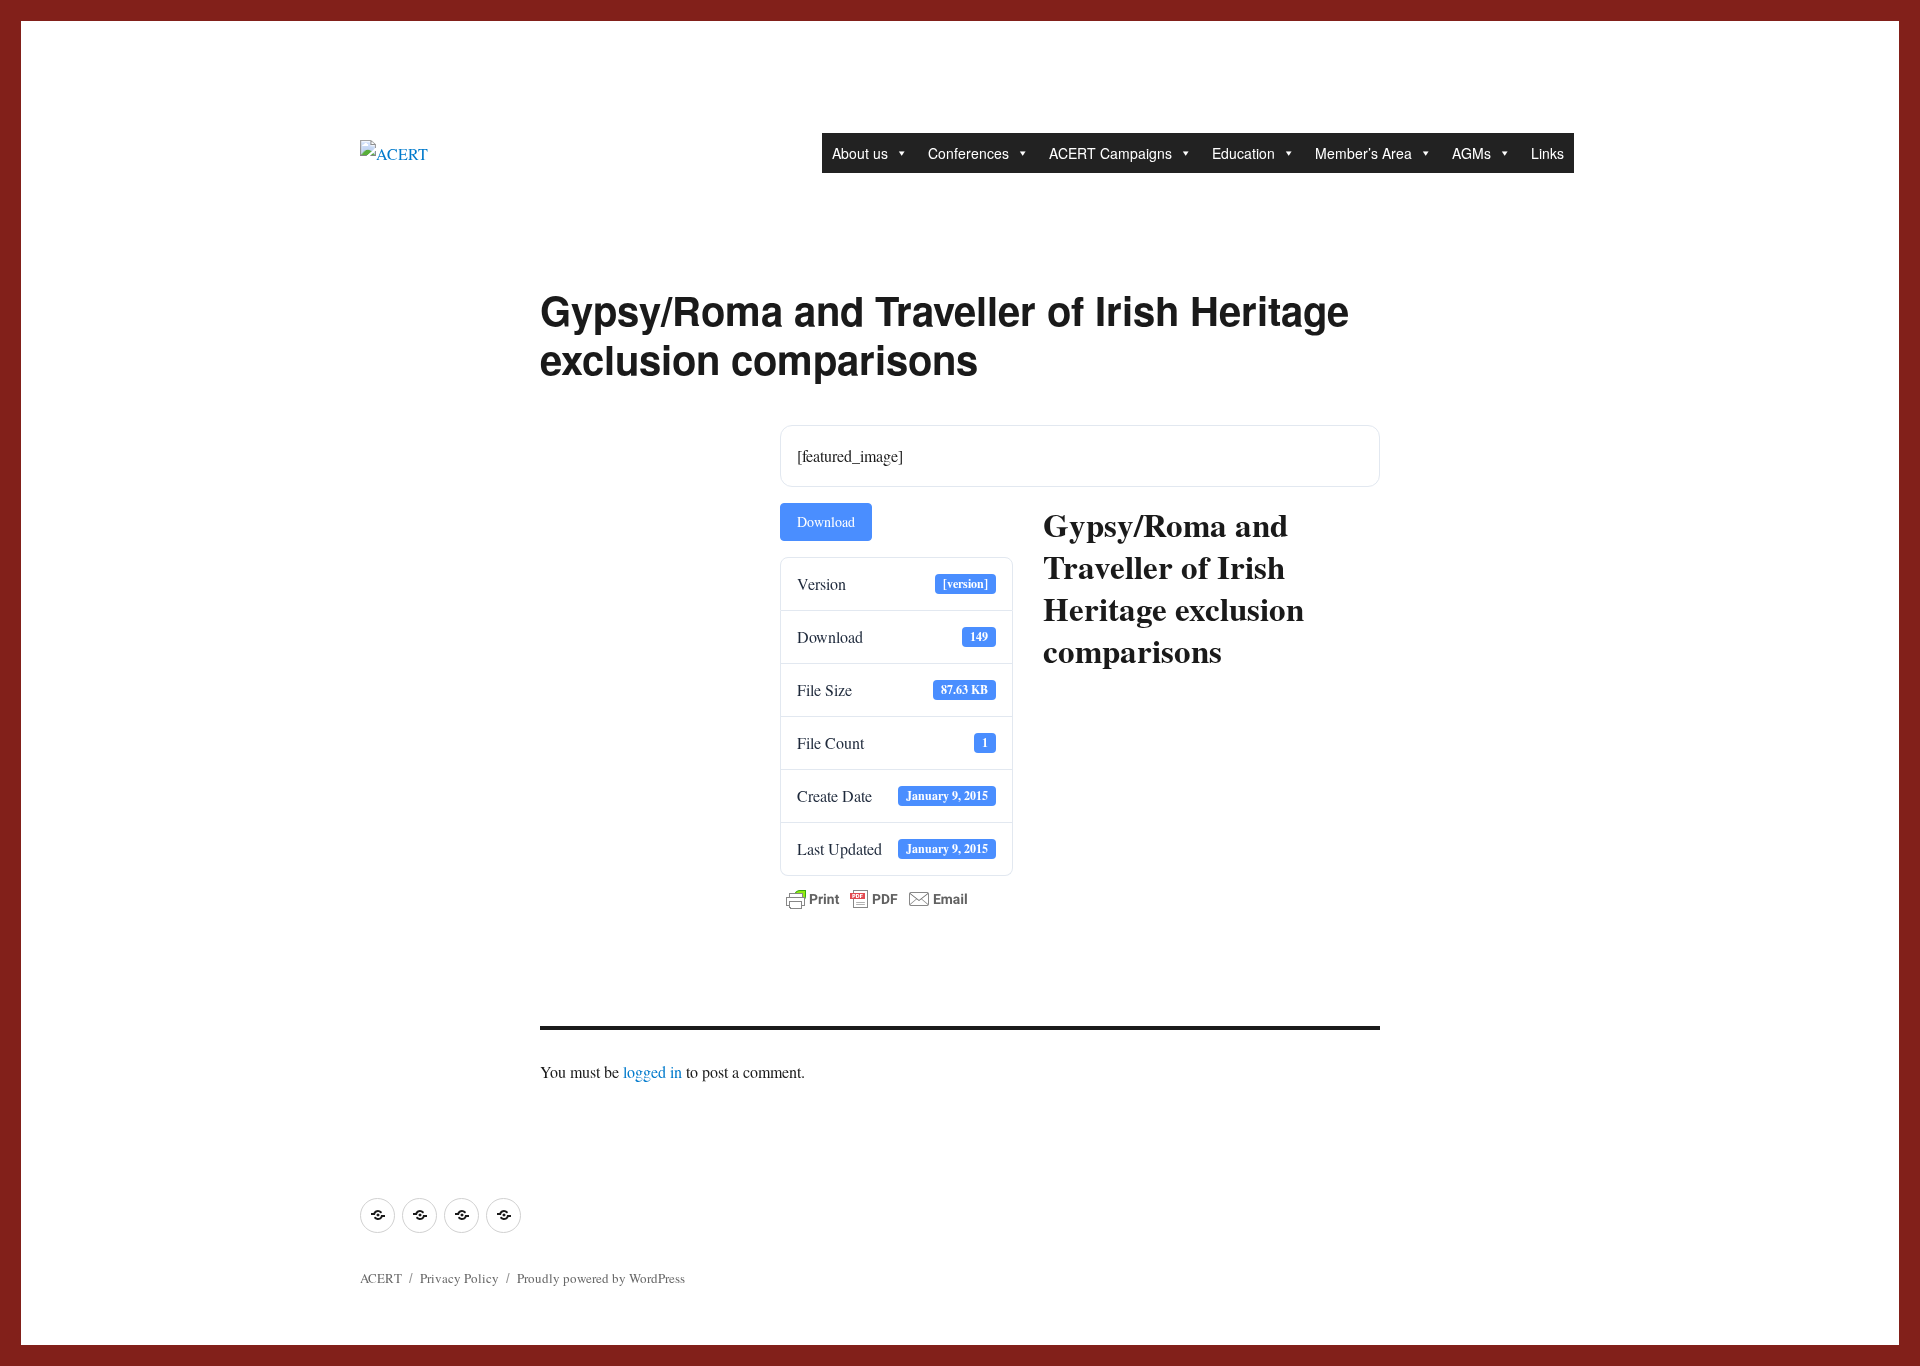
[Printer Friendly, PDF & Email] (877, 899)
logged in (652, 1071)
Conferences (968, 153)
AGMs (1471, 153)
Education (1243, 153)
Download (826, 521)
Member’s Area (1363, 153)
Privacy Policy (459, 1278)
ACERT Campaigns (1110, 153)
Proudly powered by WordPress (601, 1278)
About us (860, 153)
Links (1547, 153)
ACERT (381, 1278)
